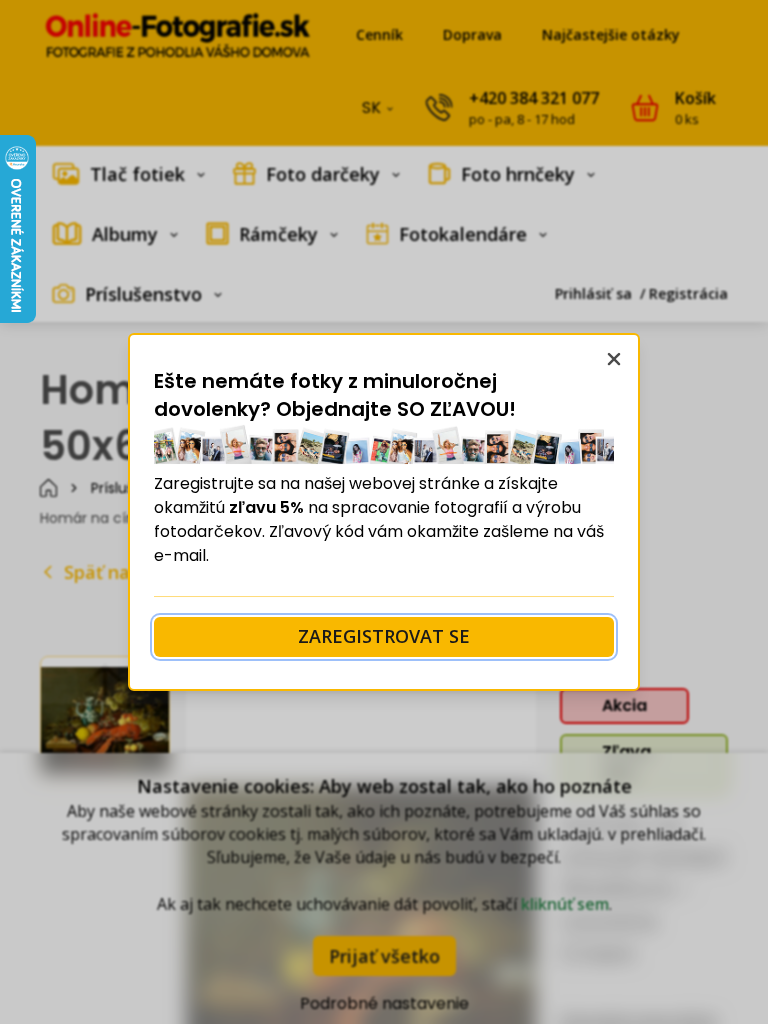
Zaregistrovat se (384, 636)
